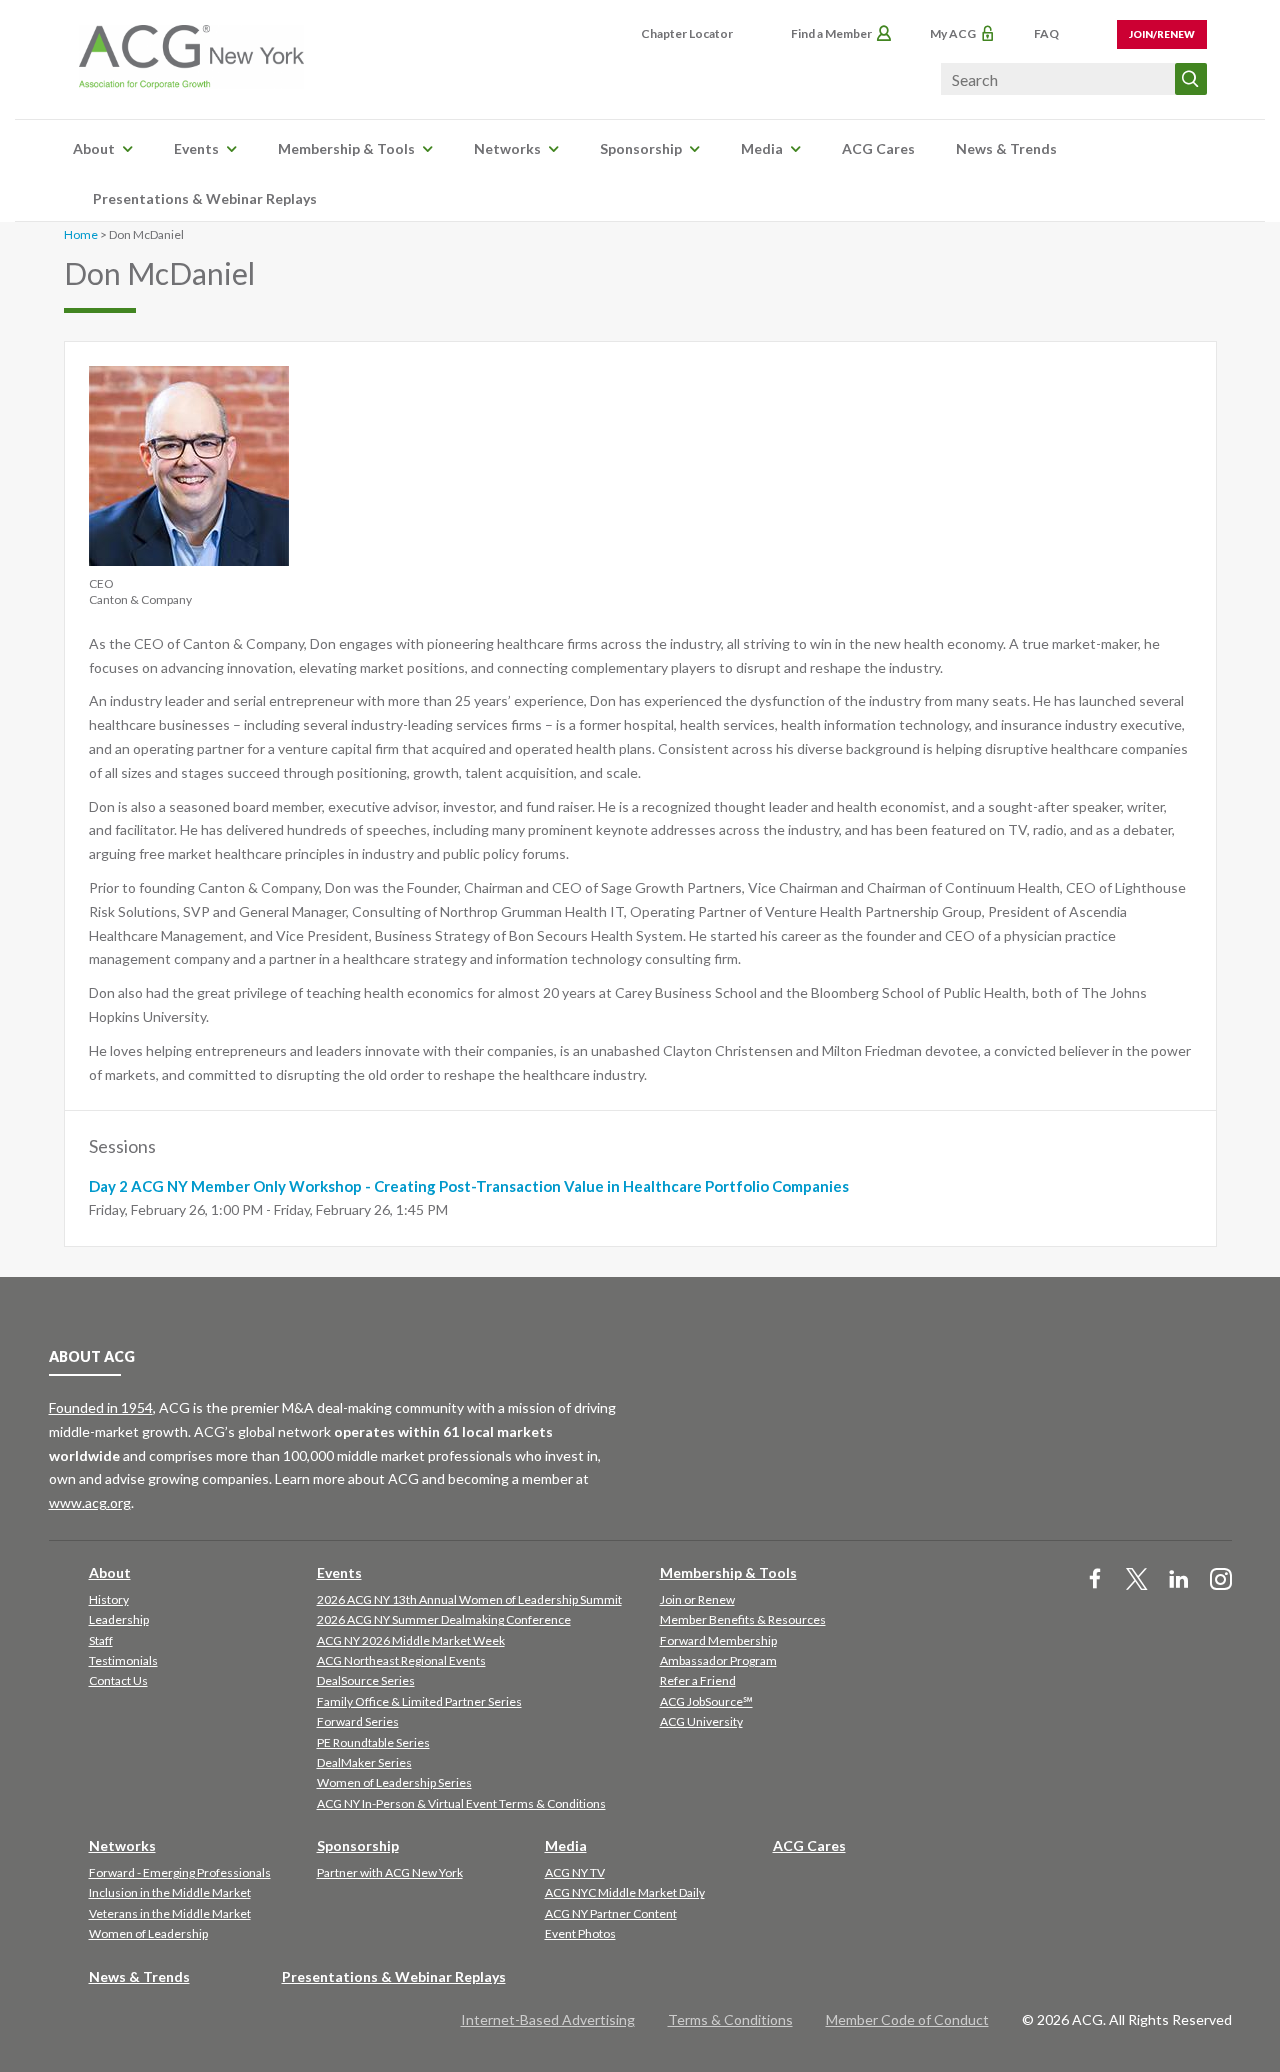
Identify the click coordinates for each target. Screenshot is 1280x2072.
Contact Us (118, 1680)
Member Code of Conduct (907, 2019)
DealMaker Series (364, 1762)
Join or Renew (697, 1599)
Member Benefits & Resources (743, 1619)
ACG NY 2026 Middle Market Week (411, 1640)
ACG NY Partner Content (611, 1913)
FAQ (1046, 33)
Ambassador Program (718, 1660)
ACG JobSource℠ (706, 1701)
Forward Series (358, 1721)
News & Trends (1006, 148)
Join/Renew (1162, 34)
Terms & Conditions (730, 2019)
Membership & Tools (346, 148)
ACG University (701, 1721)
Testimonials (123, 1660)
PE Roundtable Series (373, 1742)
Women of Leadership (148, 1933)
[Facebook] (1095, 1580)
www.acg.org (90, 1502)
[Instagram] (1221, 1580)
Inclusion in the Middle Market (170, 1892)
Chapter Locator (687, 33)
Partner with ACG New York (390, 1872)
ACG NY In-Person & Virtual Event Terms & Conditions (461, 1803)
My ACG (953, 33)
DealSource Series (366, 1680)
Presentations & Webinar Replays (205, 198)
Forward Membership (718, 1640)
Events (196, 148)
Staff (101, 1640)
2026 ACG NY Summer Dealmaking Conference (444, 1619)
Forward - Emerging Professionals (180, 1872)
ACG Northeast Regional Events (401, 1660)
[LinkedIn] (1179, 1580)
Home (81, 234)
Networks (507, 148)
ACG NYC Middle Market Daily (625, 1892)
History (109, 1599)
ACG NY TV (575, 1872)
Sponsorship (641, 148)
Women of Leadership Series (394, 1782)
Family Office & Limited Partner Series (419, 1701)
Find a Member (831, 33)
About (94, 148)
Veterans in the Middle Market (170, 1913)
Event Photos (580, 1933)
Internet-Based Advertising (548, 2019)
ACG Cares (878, 148)
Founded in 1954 (101, 1407)
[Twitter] (1137, 1580)
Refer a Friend (698, 1680)
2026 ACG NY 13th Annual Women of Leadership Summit (469, 1599)
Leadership (119, 1619)
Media (762, 148)
